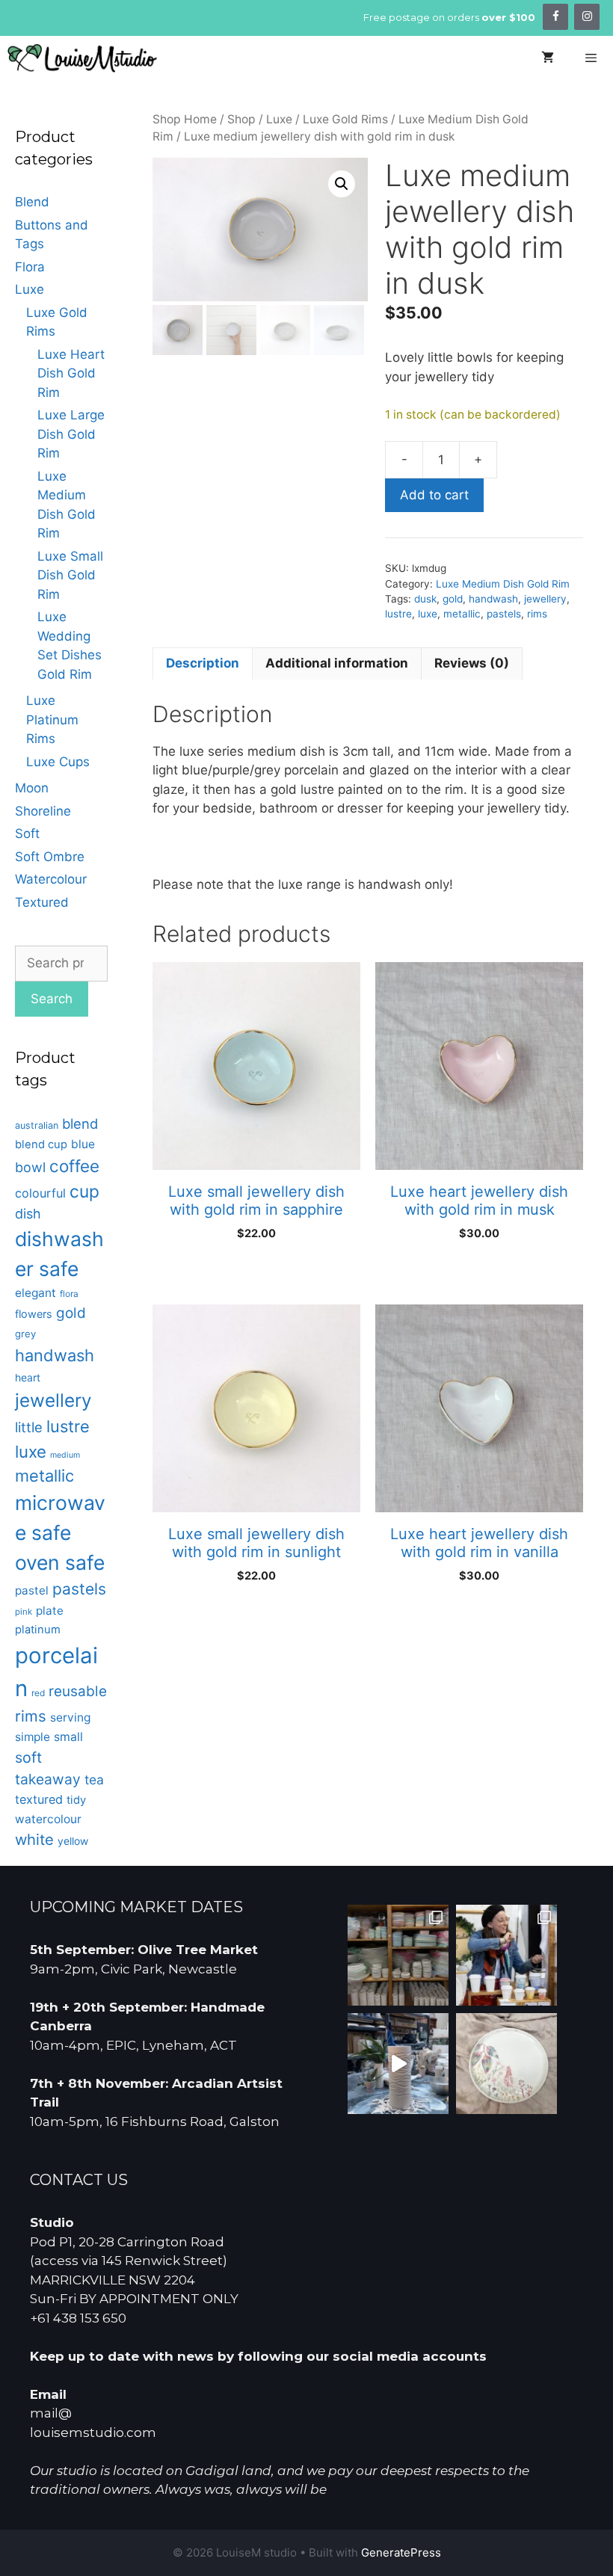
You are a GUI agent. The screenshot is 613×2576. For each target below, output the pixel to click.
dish (28, 1214)
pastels (504, 614)
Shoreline (43, 811)
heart (28, 1377)
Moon (32, 788)
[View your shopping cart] (548, 58)
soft (28, 1757)
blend (80, 1124)
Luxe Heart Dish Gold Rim (71, 373)
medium (65, 1455)
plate (50, 1611)
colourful (40, 1193)
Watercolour (51, 879)
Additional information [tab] (337, 663)
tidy (76, 1800)
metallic (462, 614)
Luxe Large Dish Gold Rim (71, 434)
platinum (38, 1630)
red (38, 1693)
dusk (425, 599)
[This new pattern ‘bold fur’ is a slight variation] (398, 2064)
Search (52, 999)
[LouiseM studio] (82, 58)
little (29, 1427)
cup (84, 1191)
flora (69, 1294)
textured (39, 1799)
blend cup (41, 1144)
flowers (34, 1314)
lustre (398, 614)
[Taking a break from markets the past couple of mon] (398, 1955)
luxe (428, 614)
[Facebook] (555, 17)
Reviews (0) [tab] (472, 663)
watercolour (48, 1819)
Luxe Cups (58, 762)
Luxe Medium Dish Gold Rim (503, 584)
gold (453, 599)
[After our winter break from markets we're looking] (506, 1955)
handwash (493, 599)
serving (70, 1717)
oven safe (60, 1562)
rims (537, 614)
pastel (32, 1590)
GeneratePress (401, 2552)
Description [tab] (203, 663)
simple (33, 1737)
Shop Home (185, 119)
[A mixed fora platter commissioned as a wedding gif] (506, 2064)
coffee (74, 1166)
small (68, 1737)
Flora (30, 267)
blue (83, 1144)
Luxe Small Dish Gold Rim (70, 575)
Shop (241, 119)
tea (94, 1780)
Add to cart (434, 495)
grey (25, 1334)
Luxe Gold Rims (345, 119)
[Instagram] (587, 17)
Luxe (279, 119)
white (34, 1839)
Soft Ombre (50, 857)
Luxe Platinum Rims (52, 720)
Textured (42, 902)
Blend (32, 202)
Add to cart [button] (256, 1272)
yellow (73, 1841)
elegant (36, 1293)
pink (24, 1612)
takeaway (48, 1779)
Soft (27, 833)
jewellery (545, 599)
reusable (78, 1691)
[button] (342, 184)
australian (37, 1125)
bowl (30, 1167)
